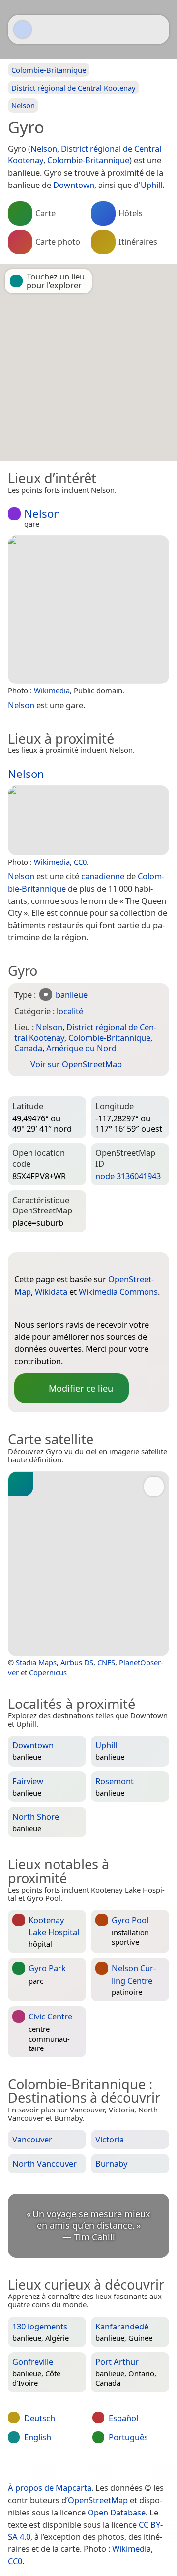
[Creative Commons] (124, 2467)
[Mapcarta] (23, 30)
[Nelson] (88, 610)
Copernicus (48, 1672)
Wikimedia (52, 690)
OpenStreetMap (98, 2500)
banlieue (72, 995)
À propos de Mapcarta (50, 2488)
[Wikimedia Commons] (61, 1308)
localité (70, 1011)
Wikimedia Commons (118, 1291)
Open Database (117, 2512)
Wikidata (51, 1291)
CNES (106, 1662)
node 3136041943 (128, 1176)
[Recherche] (157, 30)
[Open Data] (40, 1264)
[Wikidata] (41, 1308)
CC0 (80, 862)
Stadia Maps (36, 1662)
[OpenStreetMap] (22, 1308)
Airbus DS (77, 1662)
